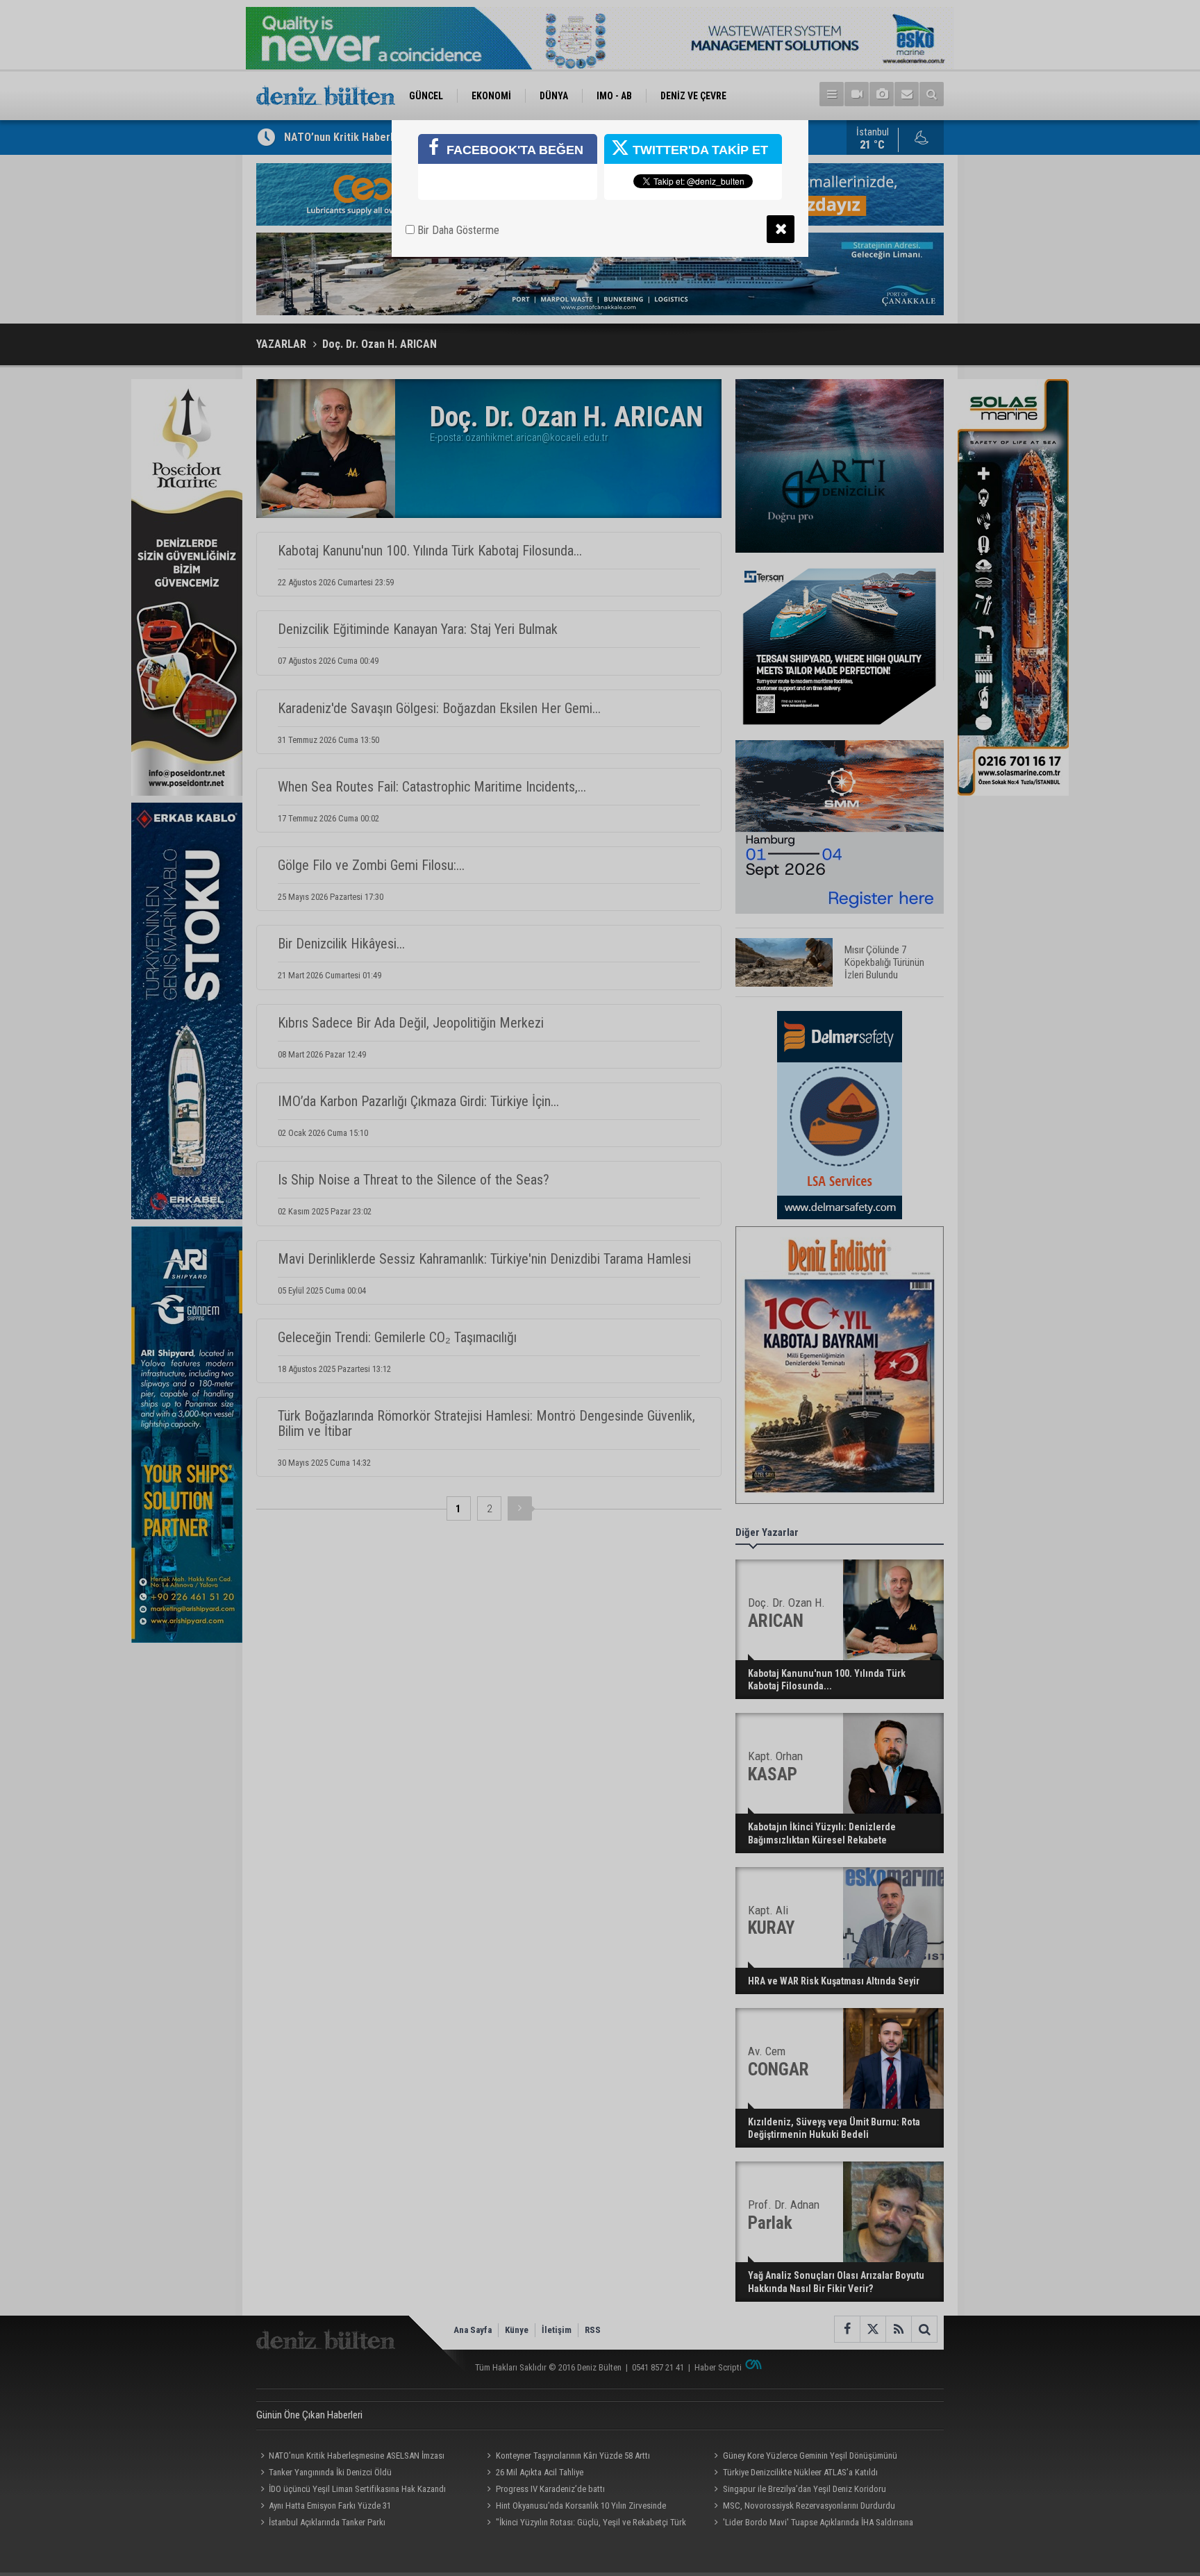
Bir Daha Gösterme (457, 230)
